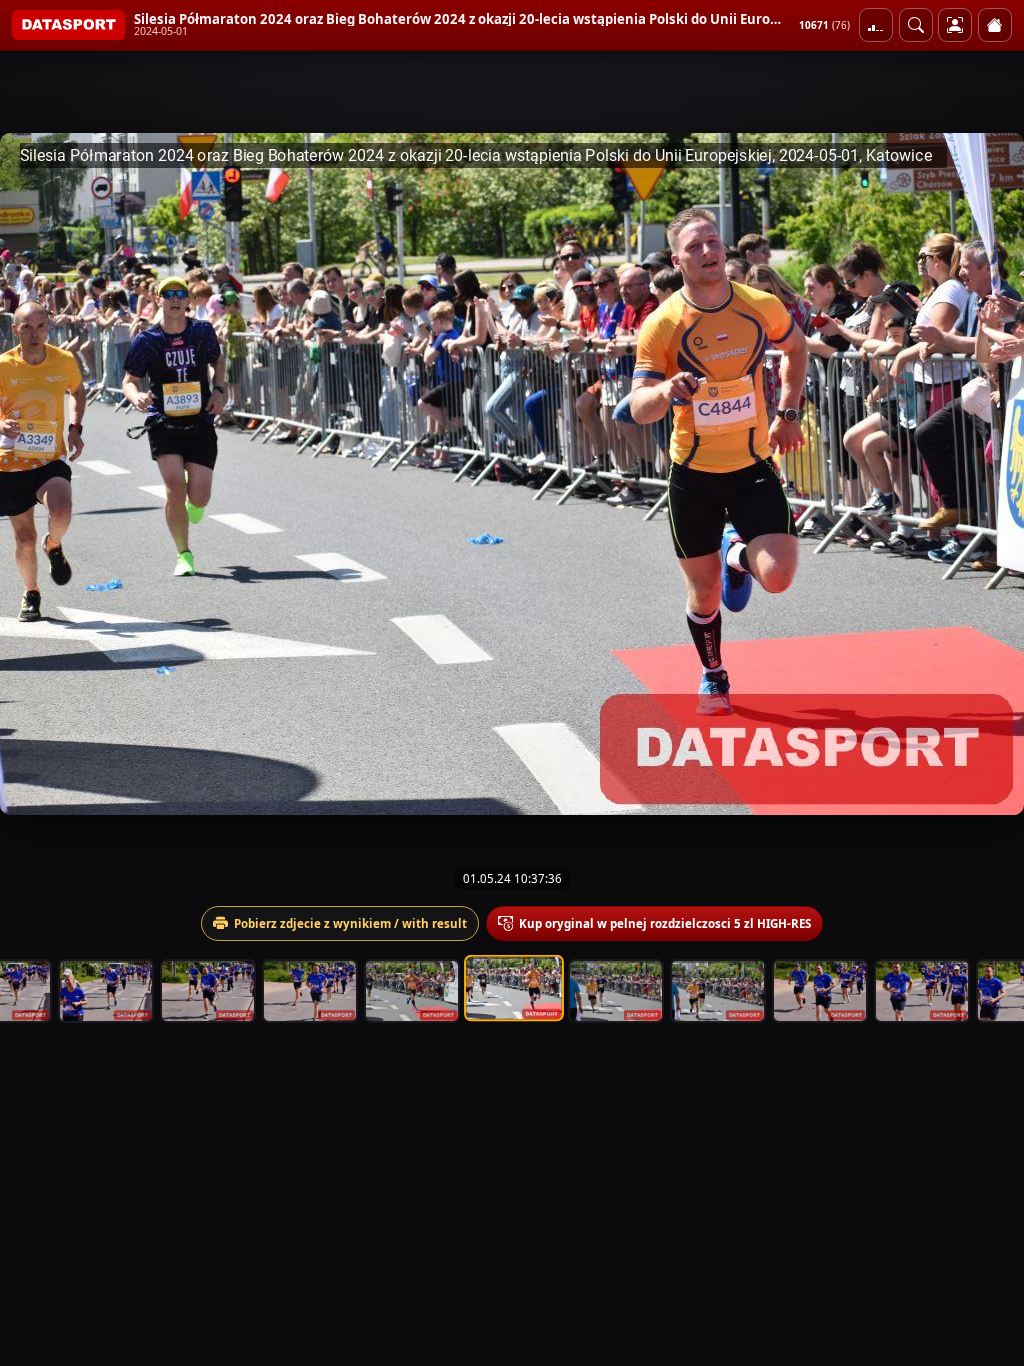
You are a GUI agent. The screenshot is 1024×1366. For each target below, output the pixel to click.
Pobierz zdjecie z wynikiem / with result (350, 923)
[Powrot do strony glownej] (995, 25)
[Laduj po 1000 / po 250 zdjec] (876, 25)
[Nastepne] (991, 474)
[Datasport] (68, 25)
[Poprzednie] (33, 474)
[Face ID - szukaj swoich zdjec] (916, 25)
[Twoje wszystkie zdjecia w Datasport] (955, 25)
